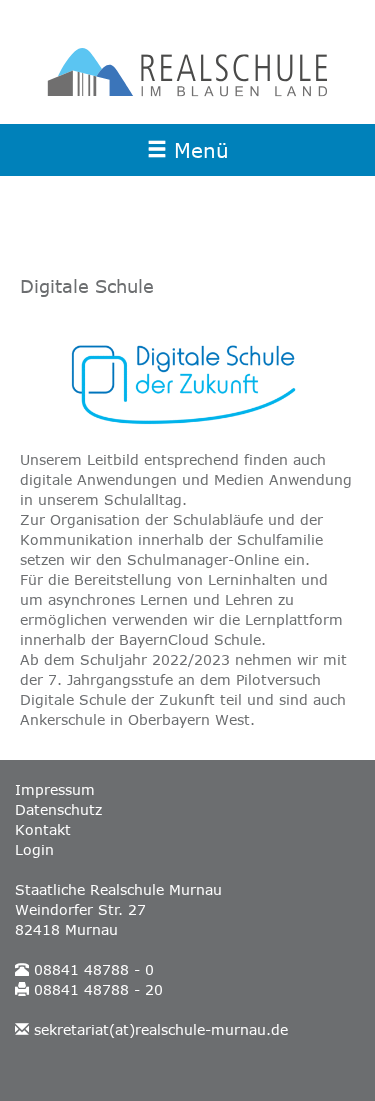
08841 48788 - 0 (94, 970)
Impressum (55, 790)
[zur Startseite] (187, 72)
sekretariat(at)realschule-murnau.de (161, 1030)
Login (34, 850)
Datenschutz (58, 810)
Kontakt (43, 830)
